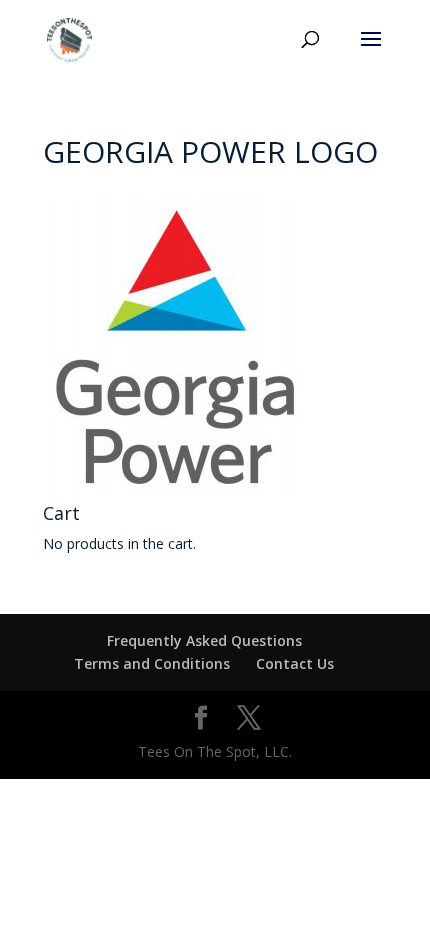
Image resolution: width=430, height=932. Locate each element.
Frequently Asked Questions (204, 640)
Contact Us (295, 663)
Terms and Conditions (152, 663)
